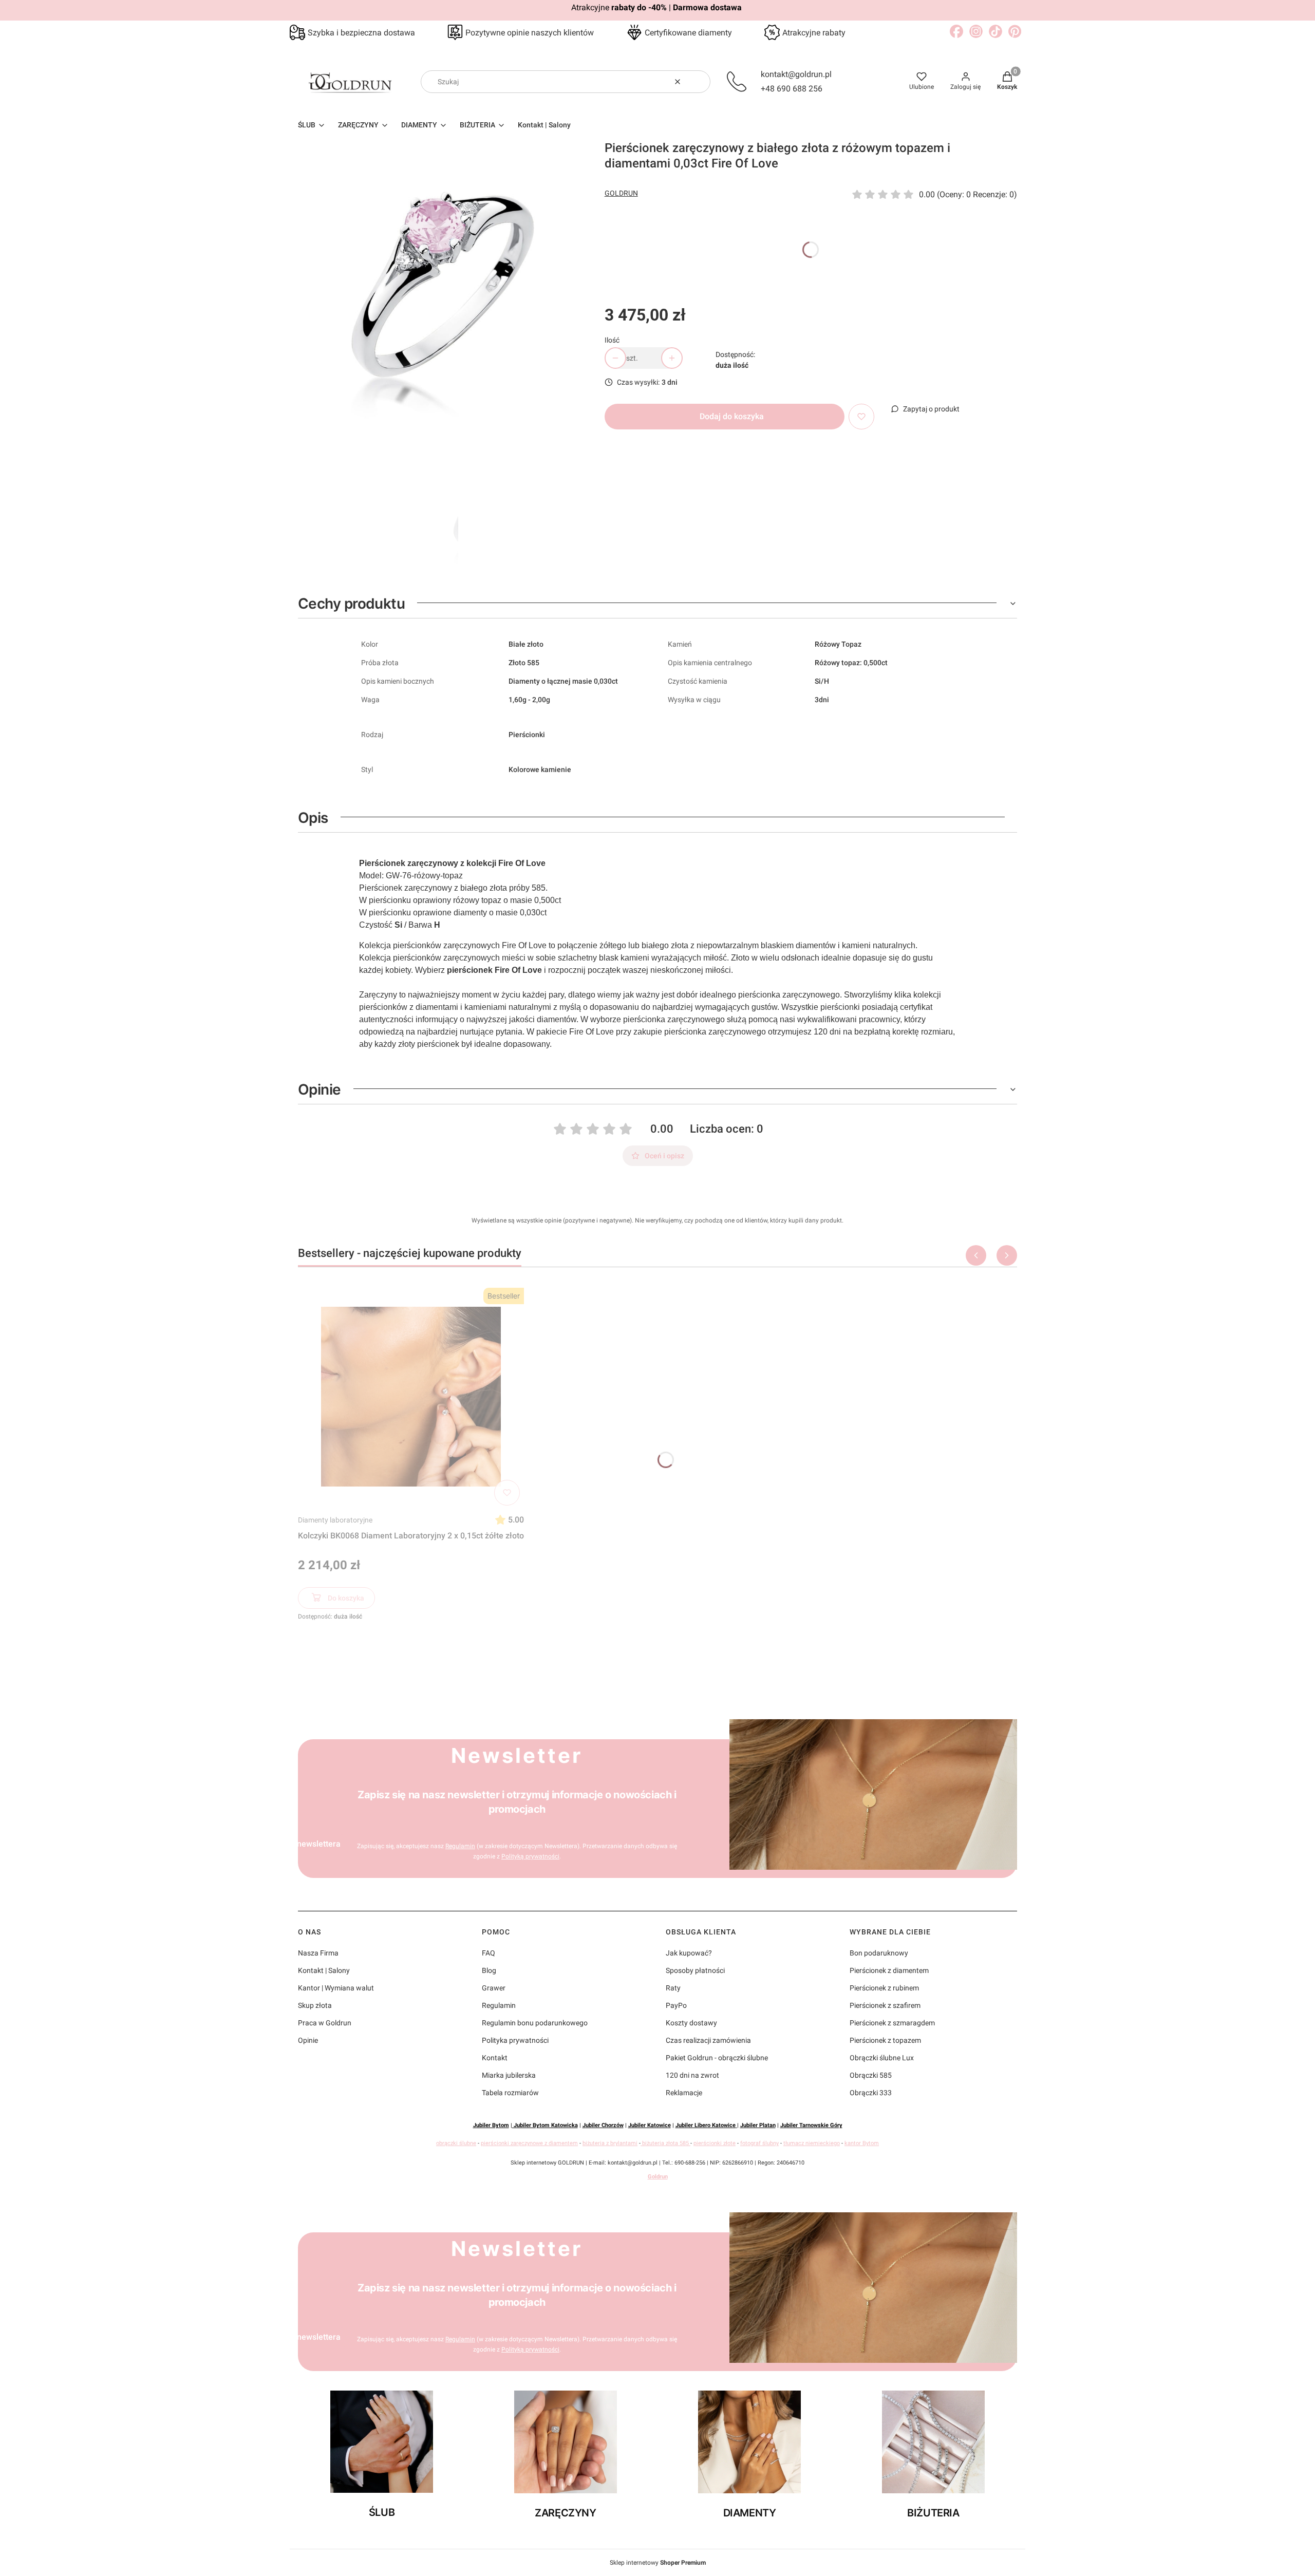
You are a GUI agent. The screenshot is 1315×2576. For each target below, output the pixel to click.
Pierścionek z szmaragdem (892, 2023)
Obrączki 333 (871, 2093)
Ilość (612, 340)
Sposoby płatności (695, 1970)
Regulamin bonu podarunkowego (535, 2023)
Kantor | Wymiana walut (336, 1988)
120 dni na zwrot (692, 2075)
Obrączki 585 (871, 2075)
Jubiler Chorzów (603, 2125)
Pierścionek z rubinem (884, 1988)
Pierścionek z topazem (885, 2040)
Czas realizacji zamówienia (708, 2040)
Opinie (308, 2040)
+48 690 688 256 (792, 89)
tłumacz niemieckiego (812, 2143)
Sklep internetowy (658, 2563)
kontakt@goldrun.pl (796, 74)
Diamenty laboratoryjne (335, 1520)
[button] (699, 82)
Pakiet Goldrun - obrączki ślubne (717, 2058)
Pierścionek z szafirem (885, 2005)
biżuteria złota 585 (665, 2143)
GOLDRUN (621, 193)
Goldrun (658, 2177)
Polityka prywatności (515, 2040)
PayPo (676, 2005)
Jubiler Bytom (491, 2125)
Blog (489, 1970)
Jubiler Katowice (650, 2125)
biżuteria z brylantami (610, 2143)
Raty (673, 1988)
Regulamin (460, 1846)
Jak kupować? (689, 1953)
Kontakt (495, 2058)
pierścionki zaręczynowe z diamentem (529, 2143)
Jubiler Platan (758, 2125)
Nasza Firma (318, 1953)
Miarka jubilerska (509, 2075)
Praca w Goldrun (325, 2023)
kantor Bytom (862, 2143)
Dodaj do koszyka (732, 416)
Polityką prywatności (530, 1856)
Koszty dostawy (691, 2023)
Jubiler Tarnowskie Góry (811, 2125)
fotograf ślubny (759, 2143)
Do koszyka (346, 1598)
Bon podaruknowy (879, 1953)
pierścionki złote (715, 2143)
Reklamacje (684, 2093)
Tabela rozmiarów (510, 2093)
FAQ (489, 1953)
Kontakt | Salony (324, 1970)
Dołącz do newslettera (299, 1844)
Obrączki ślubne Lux (882, 2058)
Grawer (494, 1988)
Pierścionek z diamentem (889, 1970)
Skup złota (315, 2005)
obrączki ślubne (456, 2143)
